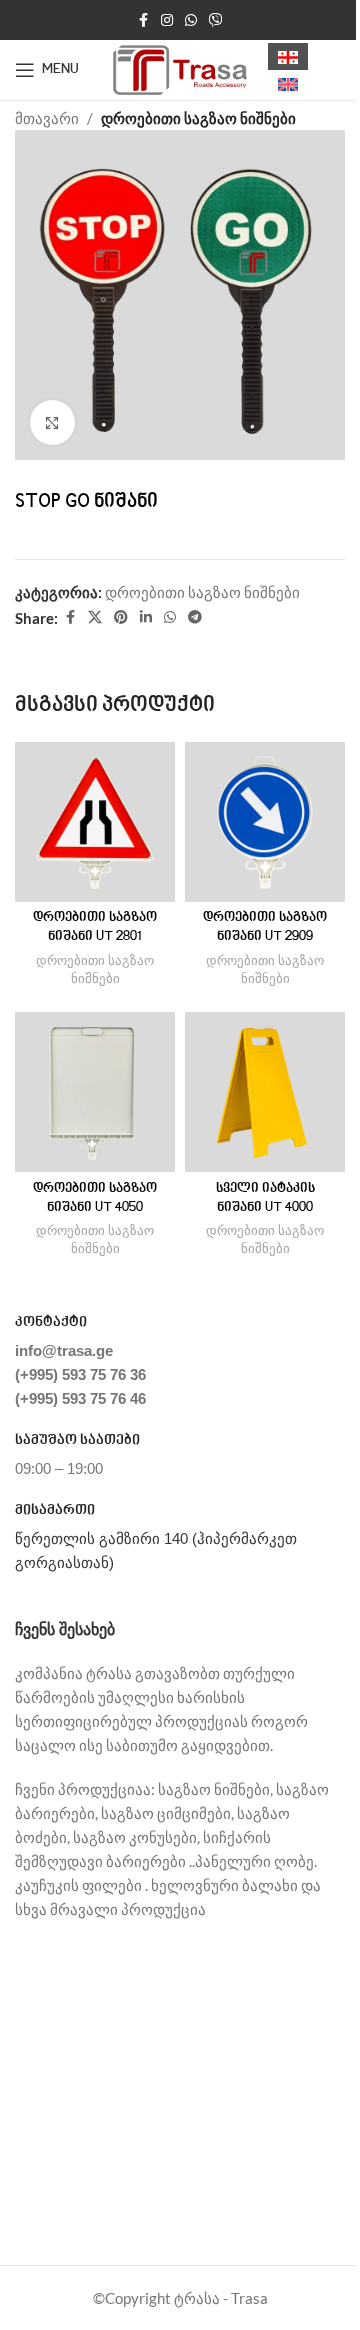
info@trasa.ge (64, 1350)
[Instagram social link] (167, 20)
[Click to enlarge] (52, 422)
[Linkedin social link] (146, 617)
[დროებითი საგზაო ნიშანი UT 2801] (95, 822)
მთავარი (47, 118)
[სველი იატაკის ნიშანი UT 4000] (265, 1092)
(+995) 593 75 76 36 (80, 1374)
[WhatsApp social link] (191, 20)
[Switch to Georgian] (288, 56)
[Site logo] (180, 68)
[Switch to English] (288, 83)
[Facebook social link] (143, 20)
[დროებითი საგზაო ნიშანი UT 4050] (95, 1092)
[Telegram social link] (195, 617)
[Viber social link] (216, 20)
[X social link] (95, 617)
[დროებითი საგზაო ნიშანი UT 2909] (265, 822)
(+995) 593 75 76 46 (80, 1398)
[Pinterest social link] (121, 617)
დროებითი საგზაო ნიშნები (198, 118)
